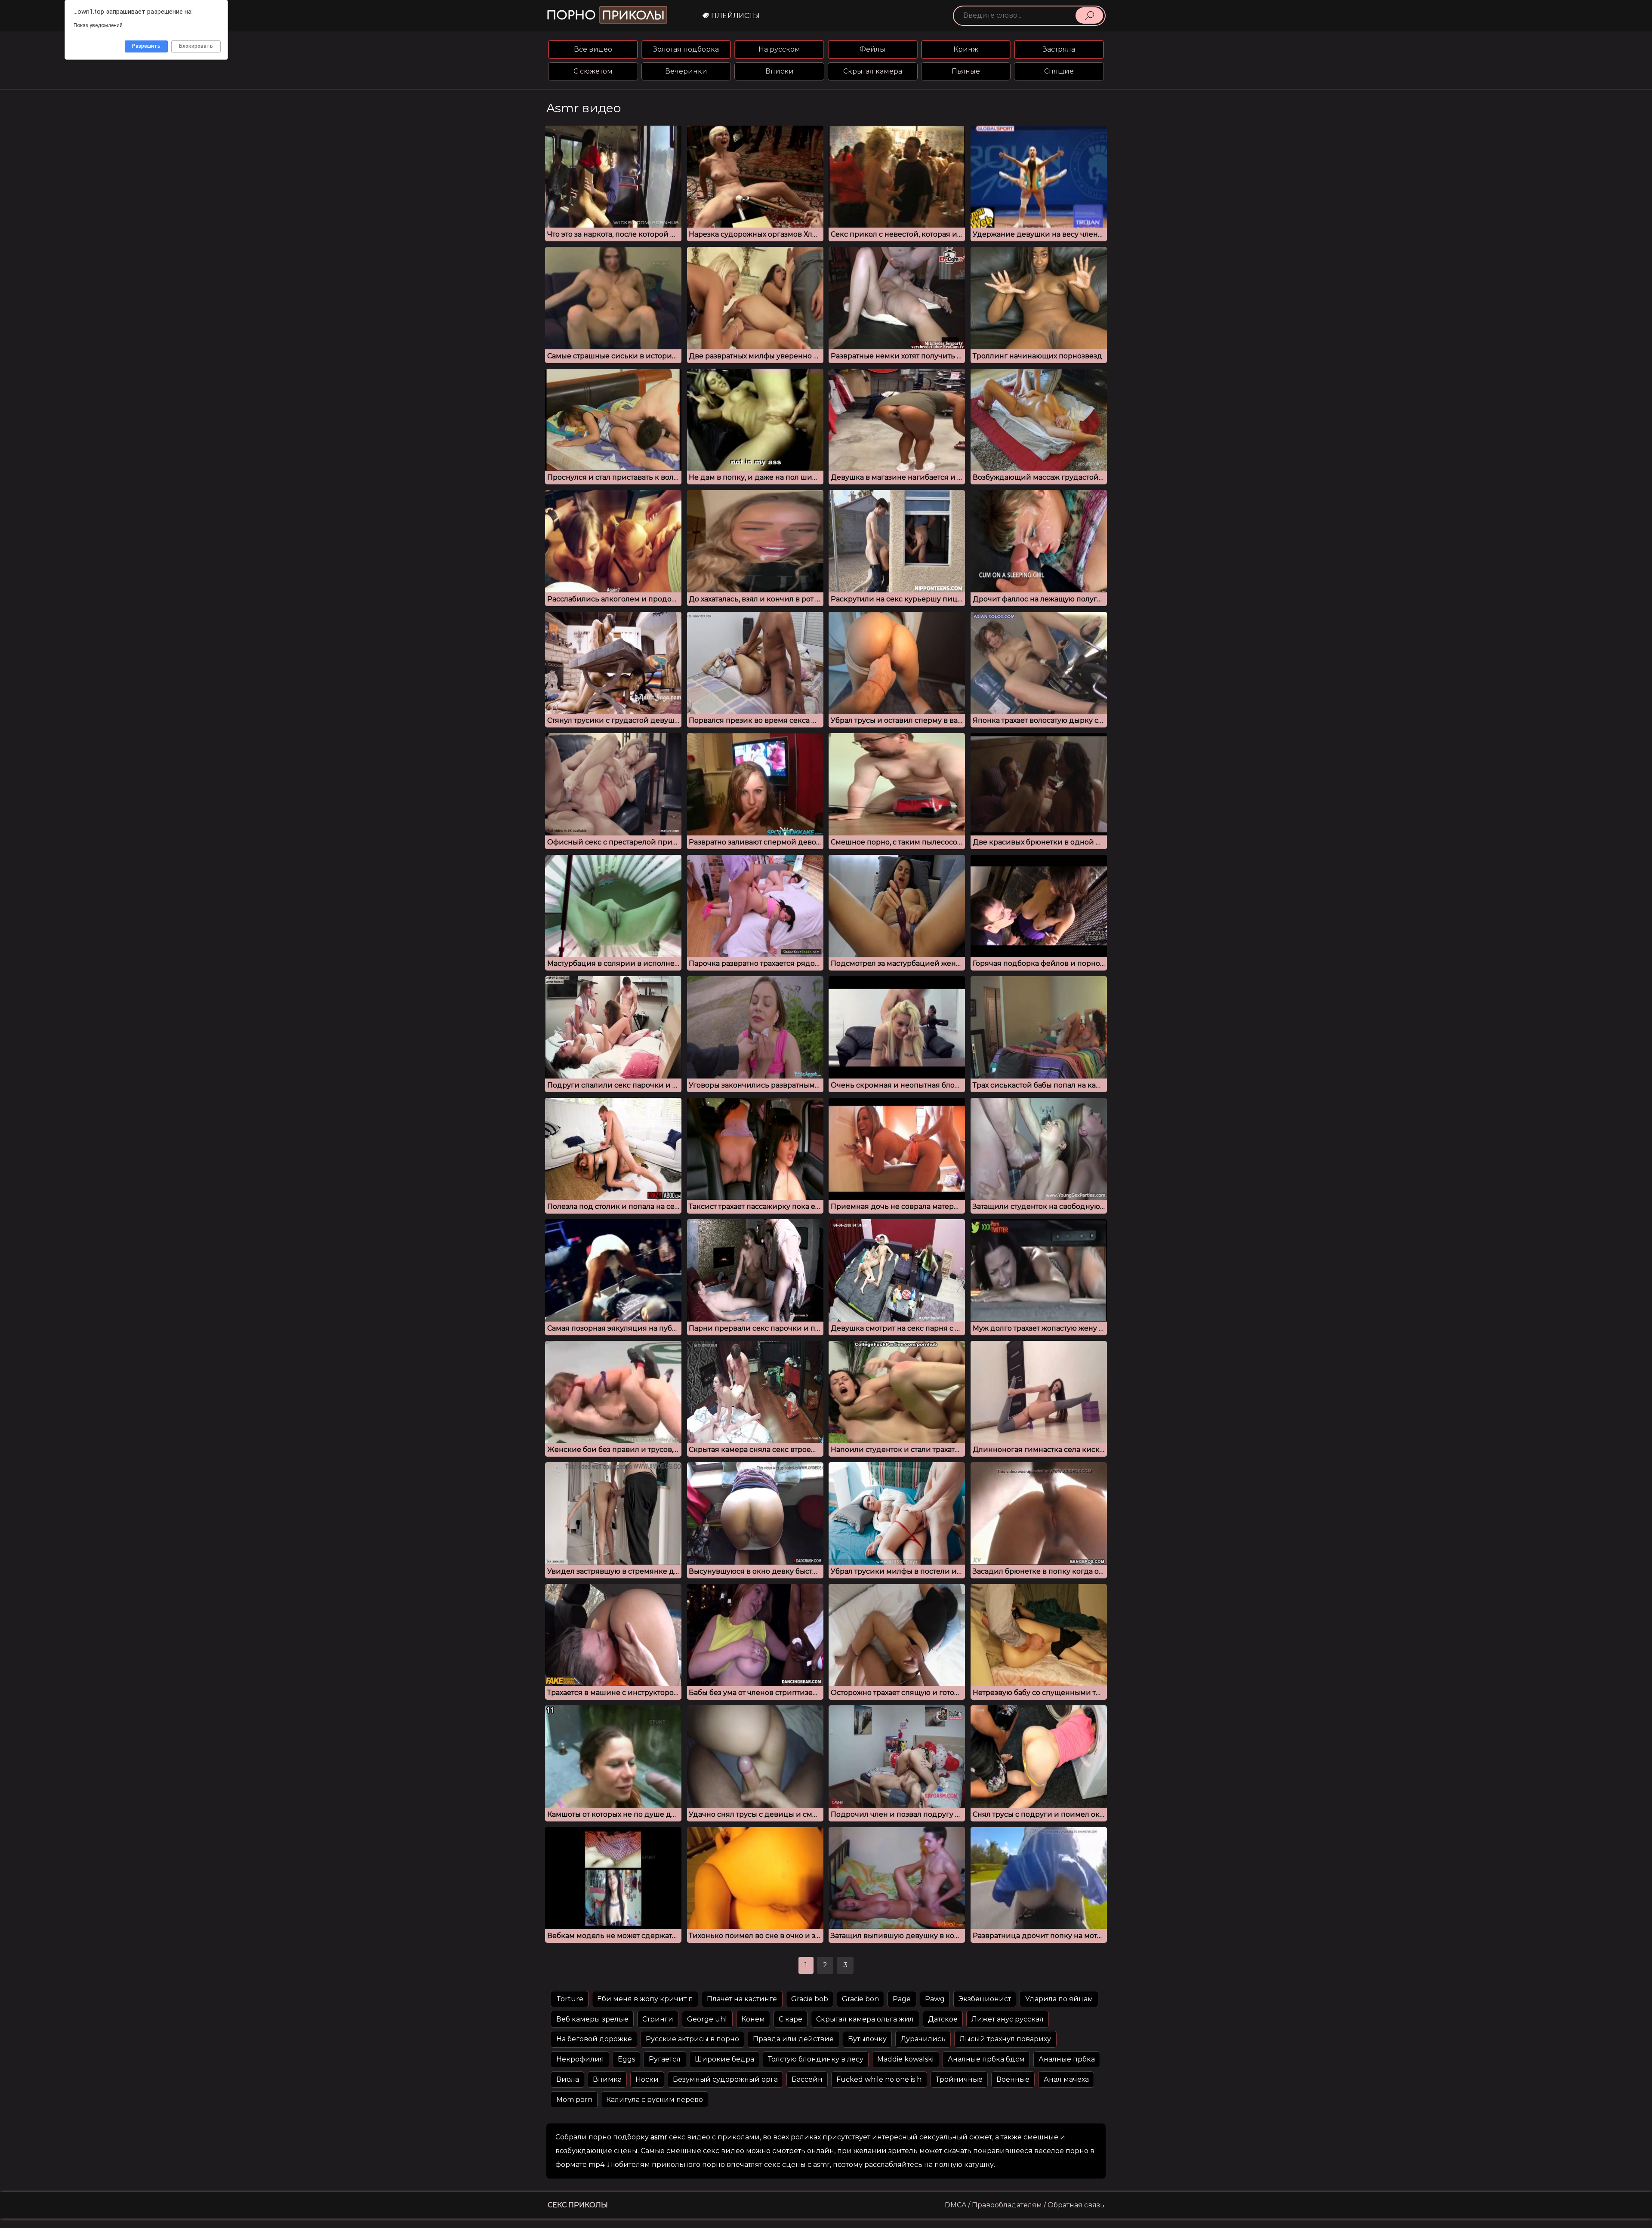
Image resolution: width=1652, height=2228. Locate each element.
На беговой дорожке (594, 2039)
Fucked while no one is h (879, 2079)
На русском (779, 49)
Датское (943, 2019)
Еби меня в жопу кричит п (645, 1999)
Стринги (658, 2019)
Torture (570, 1999)
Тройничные (959, 2079)
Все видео (593, 49)
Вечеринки (686, 71)
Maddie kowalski (905, 2059)
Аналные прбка (1067, 2059)
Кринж (966, 49)
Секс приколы (578, 2205)
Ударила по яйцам (1059, 1999)
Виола (568, 2079)
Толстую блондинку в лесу (816, 2059)
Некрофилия (580, 2059)
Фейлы (872, 49)
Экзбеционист (985, 1999)
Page (902, 1999)
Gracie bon (860, 1999)
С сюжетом (593, 71)
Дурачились (923, 2039)
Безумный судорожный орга (725, 2079)
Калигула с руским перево (655, 2100)
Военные (1013, 2079)
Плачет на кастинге (742, 1999)
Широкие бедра (724, 2059)
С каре (791, 2019)
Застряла (1059, 49)
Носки (647, 2079)
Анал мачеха (1066, 2079)
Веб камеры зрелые (592, 2019)
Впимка (607, 2079)
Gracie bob (810, 1999)
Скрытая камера (873, 71)
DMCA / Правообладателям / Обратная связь (1025, 2205)
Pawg (935, 1999)
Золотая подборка (686, 49)
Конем (753, 2019)
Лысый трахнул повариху (1005, 2039)
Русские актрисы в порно (692, 2039)
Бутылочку (867, 2039)
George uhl (707, 2019)
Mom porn (574, 2100)
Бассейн (807, 2079)
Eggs (626, 2059)
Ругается (665, 2059)
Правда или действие (793, 2039)
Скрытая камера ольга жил (865, 2019)
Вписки (780, 71)
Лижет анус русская (1008, 2019)
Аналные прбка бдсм (986, 2059)
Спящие (1059, 71)
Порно (606, 15)
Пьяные (966, 71)
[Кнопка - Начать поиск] (1089, 15)
